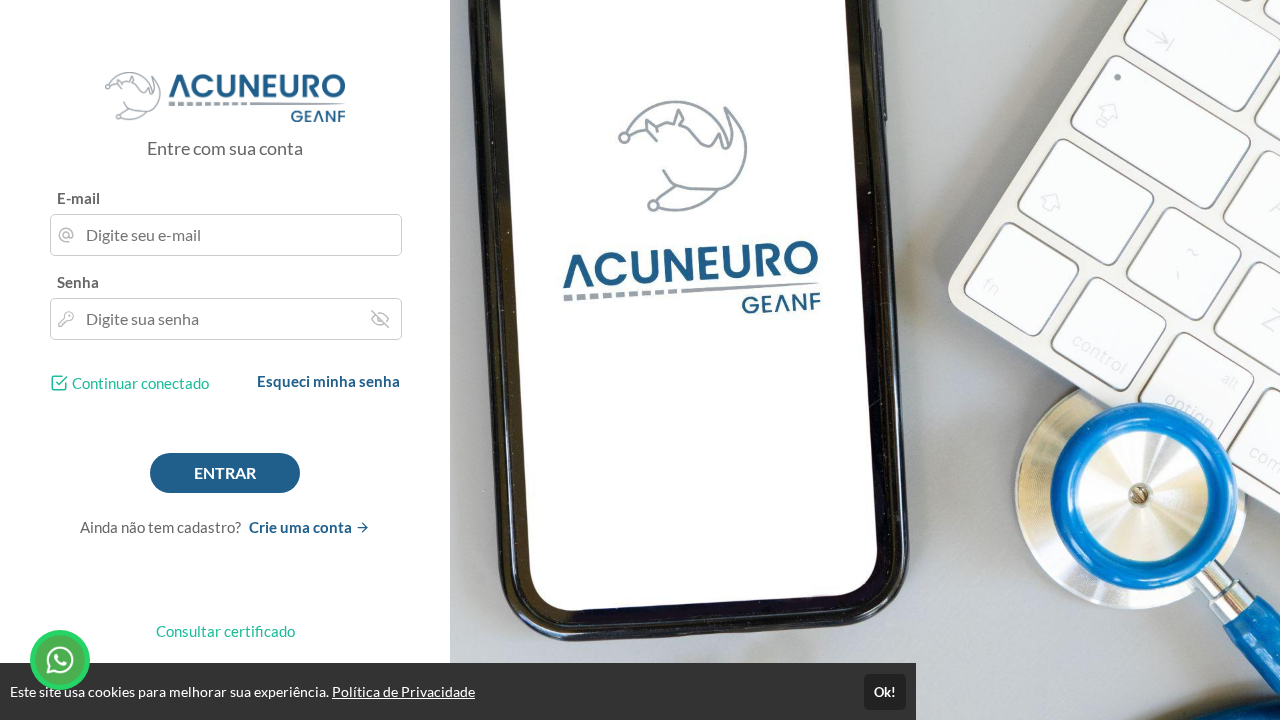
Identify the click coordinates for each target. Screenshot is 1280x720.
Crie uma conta (302, 527)
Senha (78, 282)
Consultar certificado (225, 631)
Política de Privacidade (403, 691)
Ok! (885, 692)
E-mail (78, 198)
